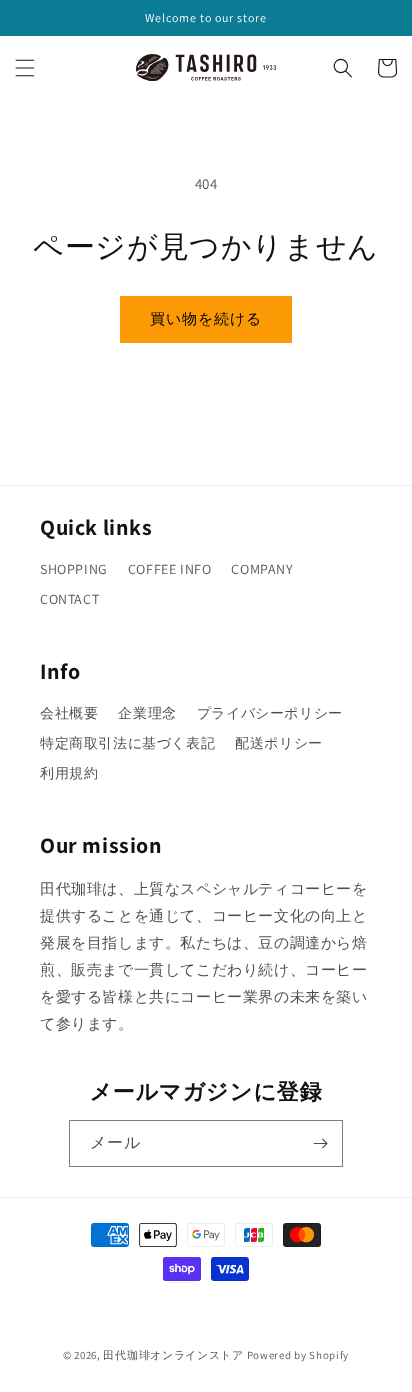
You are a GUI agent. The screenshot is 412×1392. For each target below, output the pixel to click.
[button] (25, 68)
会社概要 (69, 713)
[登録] (320, 1143)
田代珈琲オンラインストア (173, 1355)
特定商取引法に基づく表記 (127, 743)
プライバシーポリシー (270, 713)
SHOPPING (74, 569)
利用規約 (69, 773)
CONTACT (69, 599)
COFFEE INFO (170, 569)
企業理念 (147, 713)
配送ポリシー (279, 743)
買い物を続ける (206, 318)
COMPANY (262, 569)
